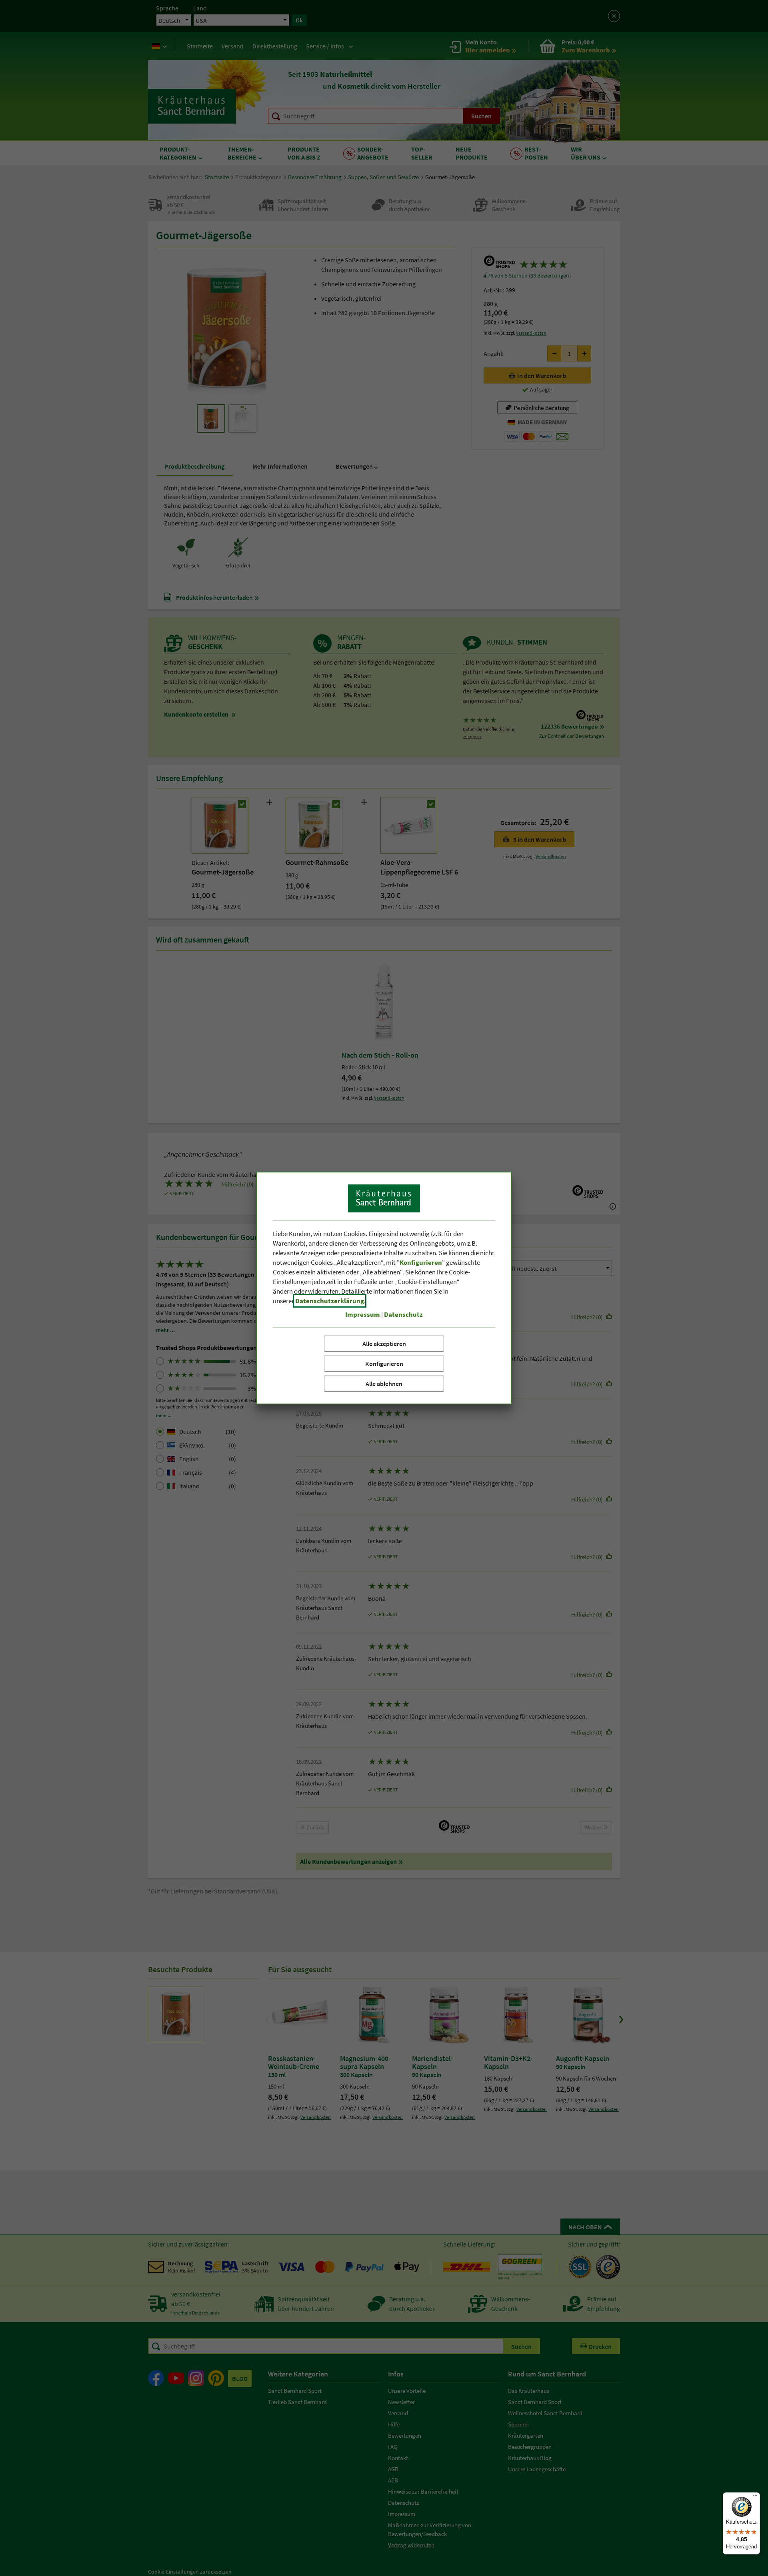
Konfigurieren (384, 1364)
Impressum (363, 1314)
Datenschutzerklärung (330, 1301)
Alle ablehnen (384, 1384)
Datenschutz (403, 1314)
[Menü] (755, 2497)
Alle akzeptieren (384, 1344)
